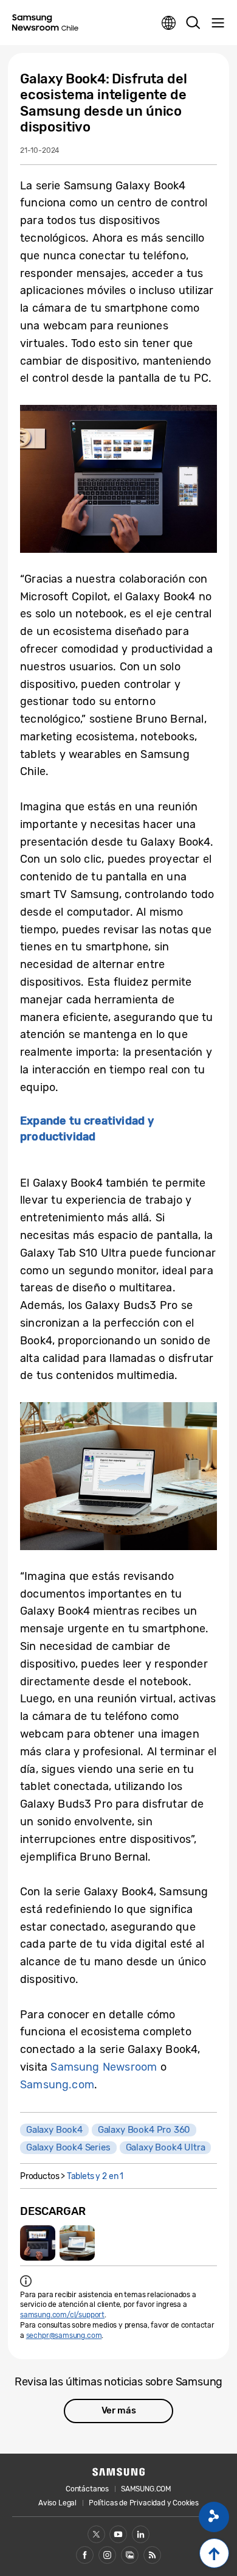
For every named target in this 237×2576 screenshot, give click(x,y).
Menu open (218, 23)
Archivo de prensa (130, 2555)
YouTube (118, 2534)
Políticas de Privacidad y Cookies (144, 2503)
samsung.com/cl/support (62, 2315)
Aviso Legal (57, 2503)
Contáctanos (87, 2489)
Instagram (107, 2555)
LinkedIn (141, 2534)
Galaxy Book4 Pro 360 (144, 2130)
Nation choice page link (169, 23)
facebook (85, 2555)
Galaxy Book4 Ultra (166, 2147)
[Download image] (38, 2243)
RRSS (152, 2555)
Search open (193, 23)
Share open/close (214, 2517)
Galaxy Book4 (54, 2130)
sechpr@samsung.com (64, 2336)
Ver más (119, 2410)
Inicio (214, 2553)
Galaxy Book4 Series (68, 2147)
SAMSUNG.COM (146, 2489)
